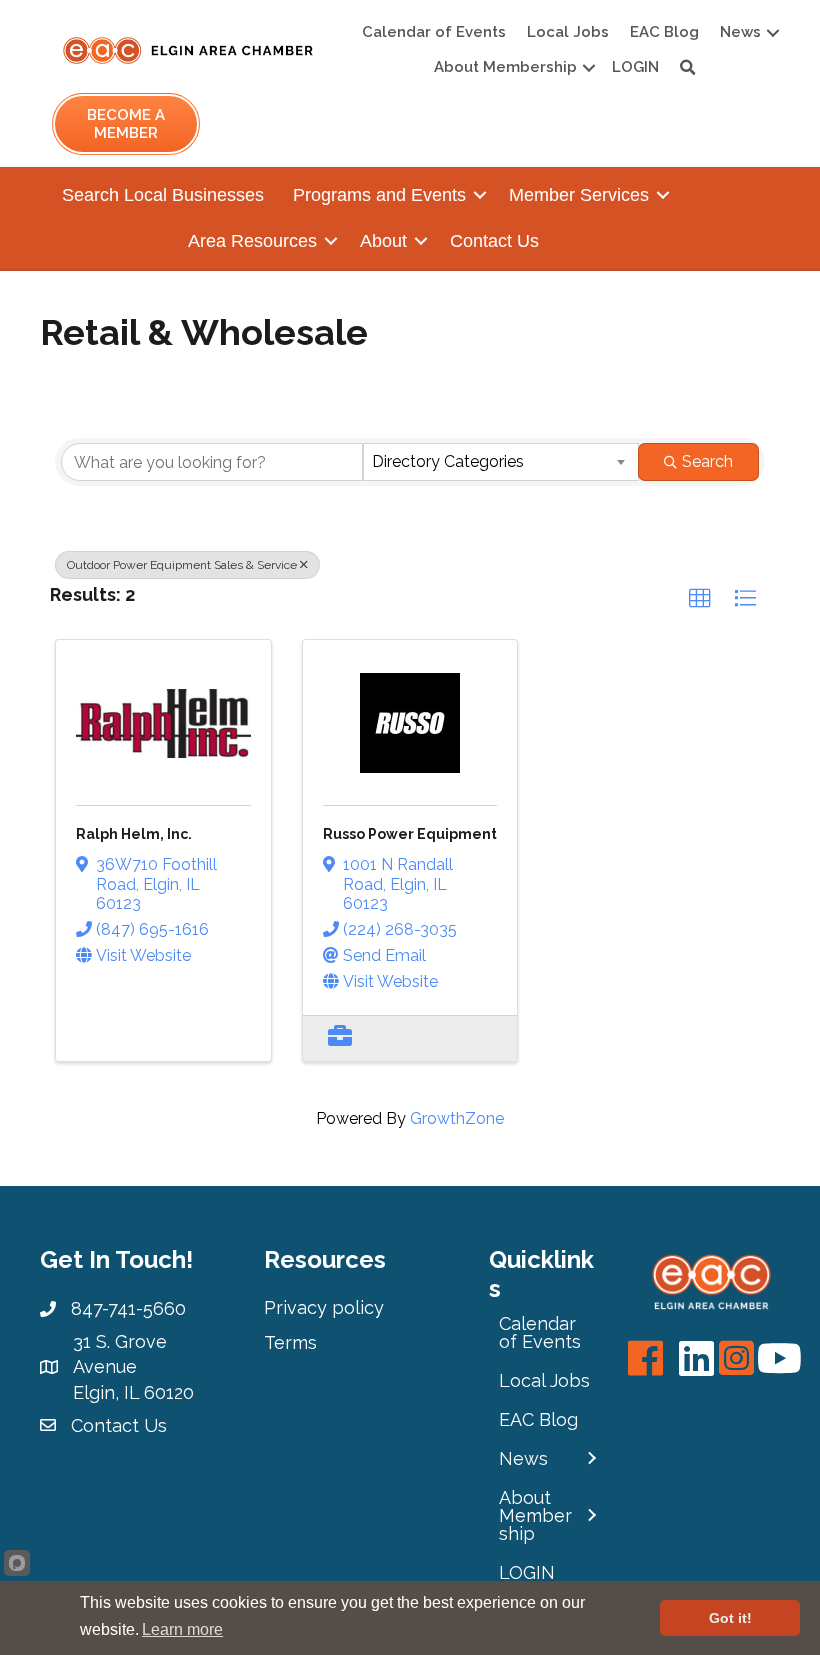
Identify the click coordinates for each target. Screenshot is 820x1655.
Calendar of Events (434, 32)
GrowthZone (457, 1118)
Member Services (579, 195)
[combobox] (501, 462)
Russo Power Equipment (410, 834)
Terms (290, 1342)
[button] (700, 599)
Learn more (182, 1629)
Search (707, 461)
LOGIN (635, 67)
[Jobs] (340, 1038)
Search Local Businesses (163, 195)
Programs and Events (379, 195)
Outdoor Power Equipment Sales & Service (182, 565)
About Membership (505, 67)
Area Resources (252, 241)
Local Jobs (568, 32)
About (383, 241)
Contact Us (494, 241)
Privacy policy (324, 1307)
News (740, 32)
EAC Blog (664, 32)
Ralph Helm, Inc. (134, 834)
